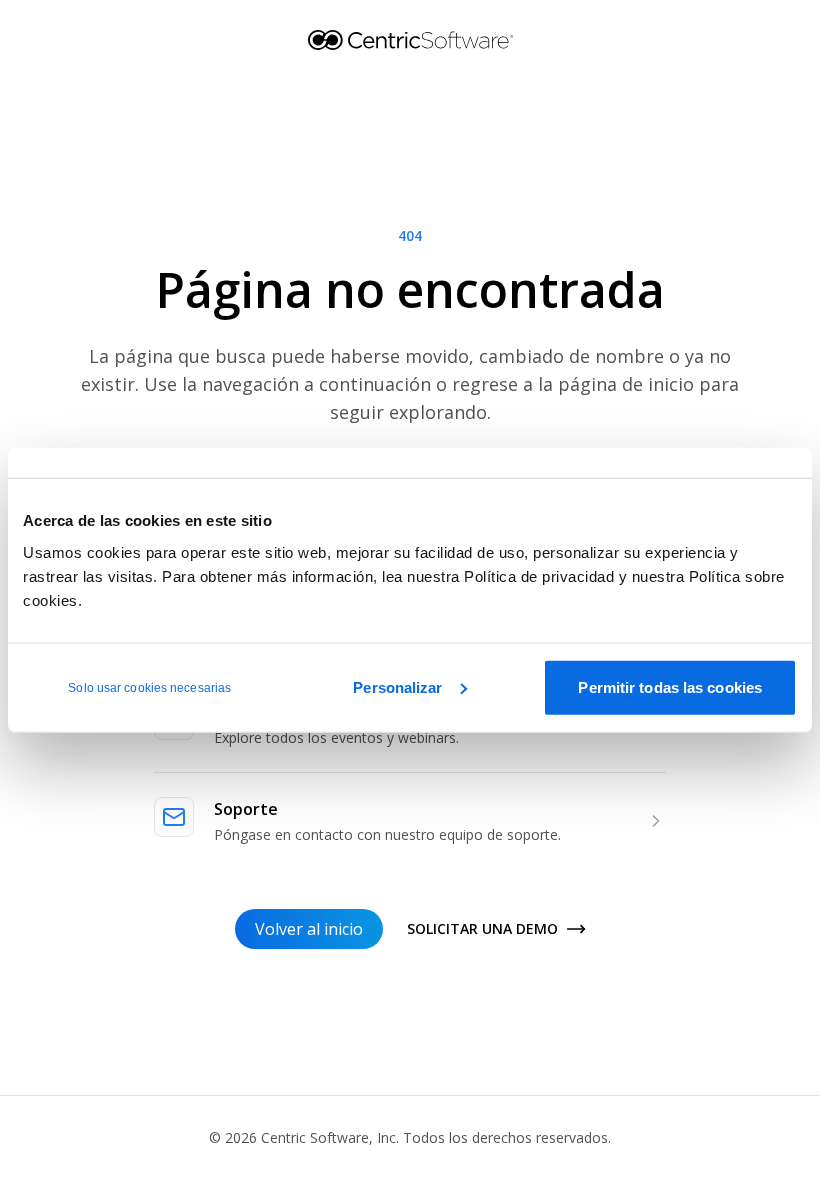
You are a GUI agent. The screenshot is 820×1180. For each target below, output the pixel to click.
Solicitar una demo (482, 928)
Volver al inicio (309, 929)
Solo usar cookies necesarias (149, 687)
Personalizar (397, 686)
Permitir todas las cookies (670, 686)
